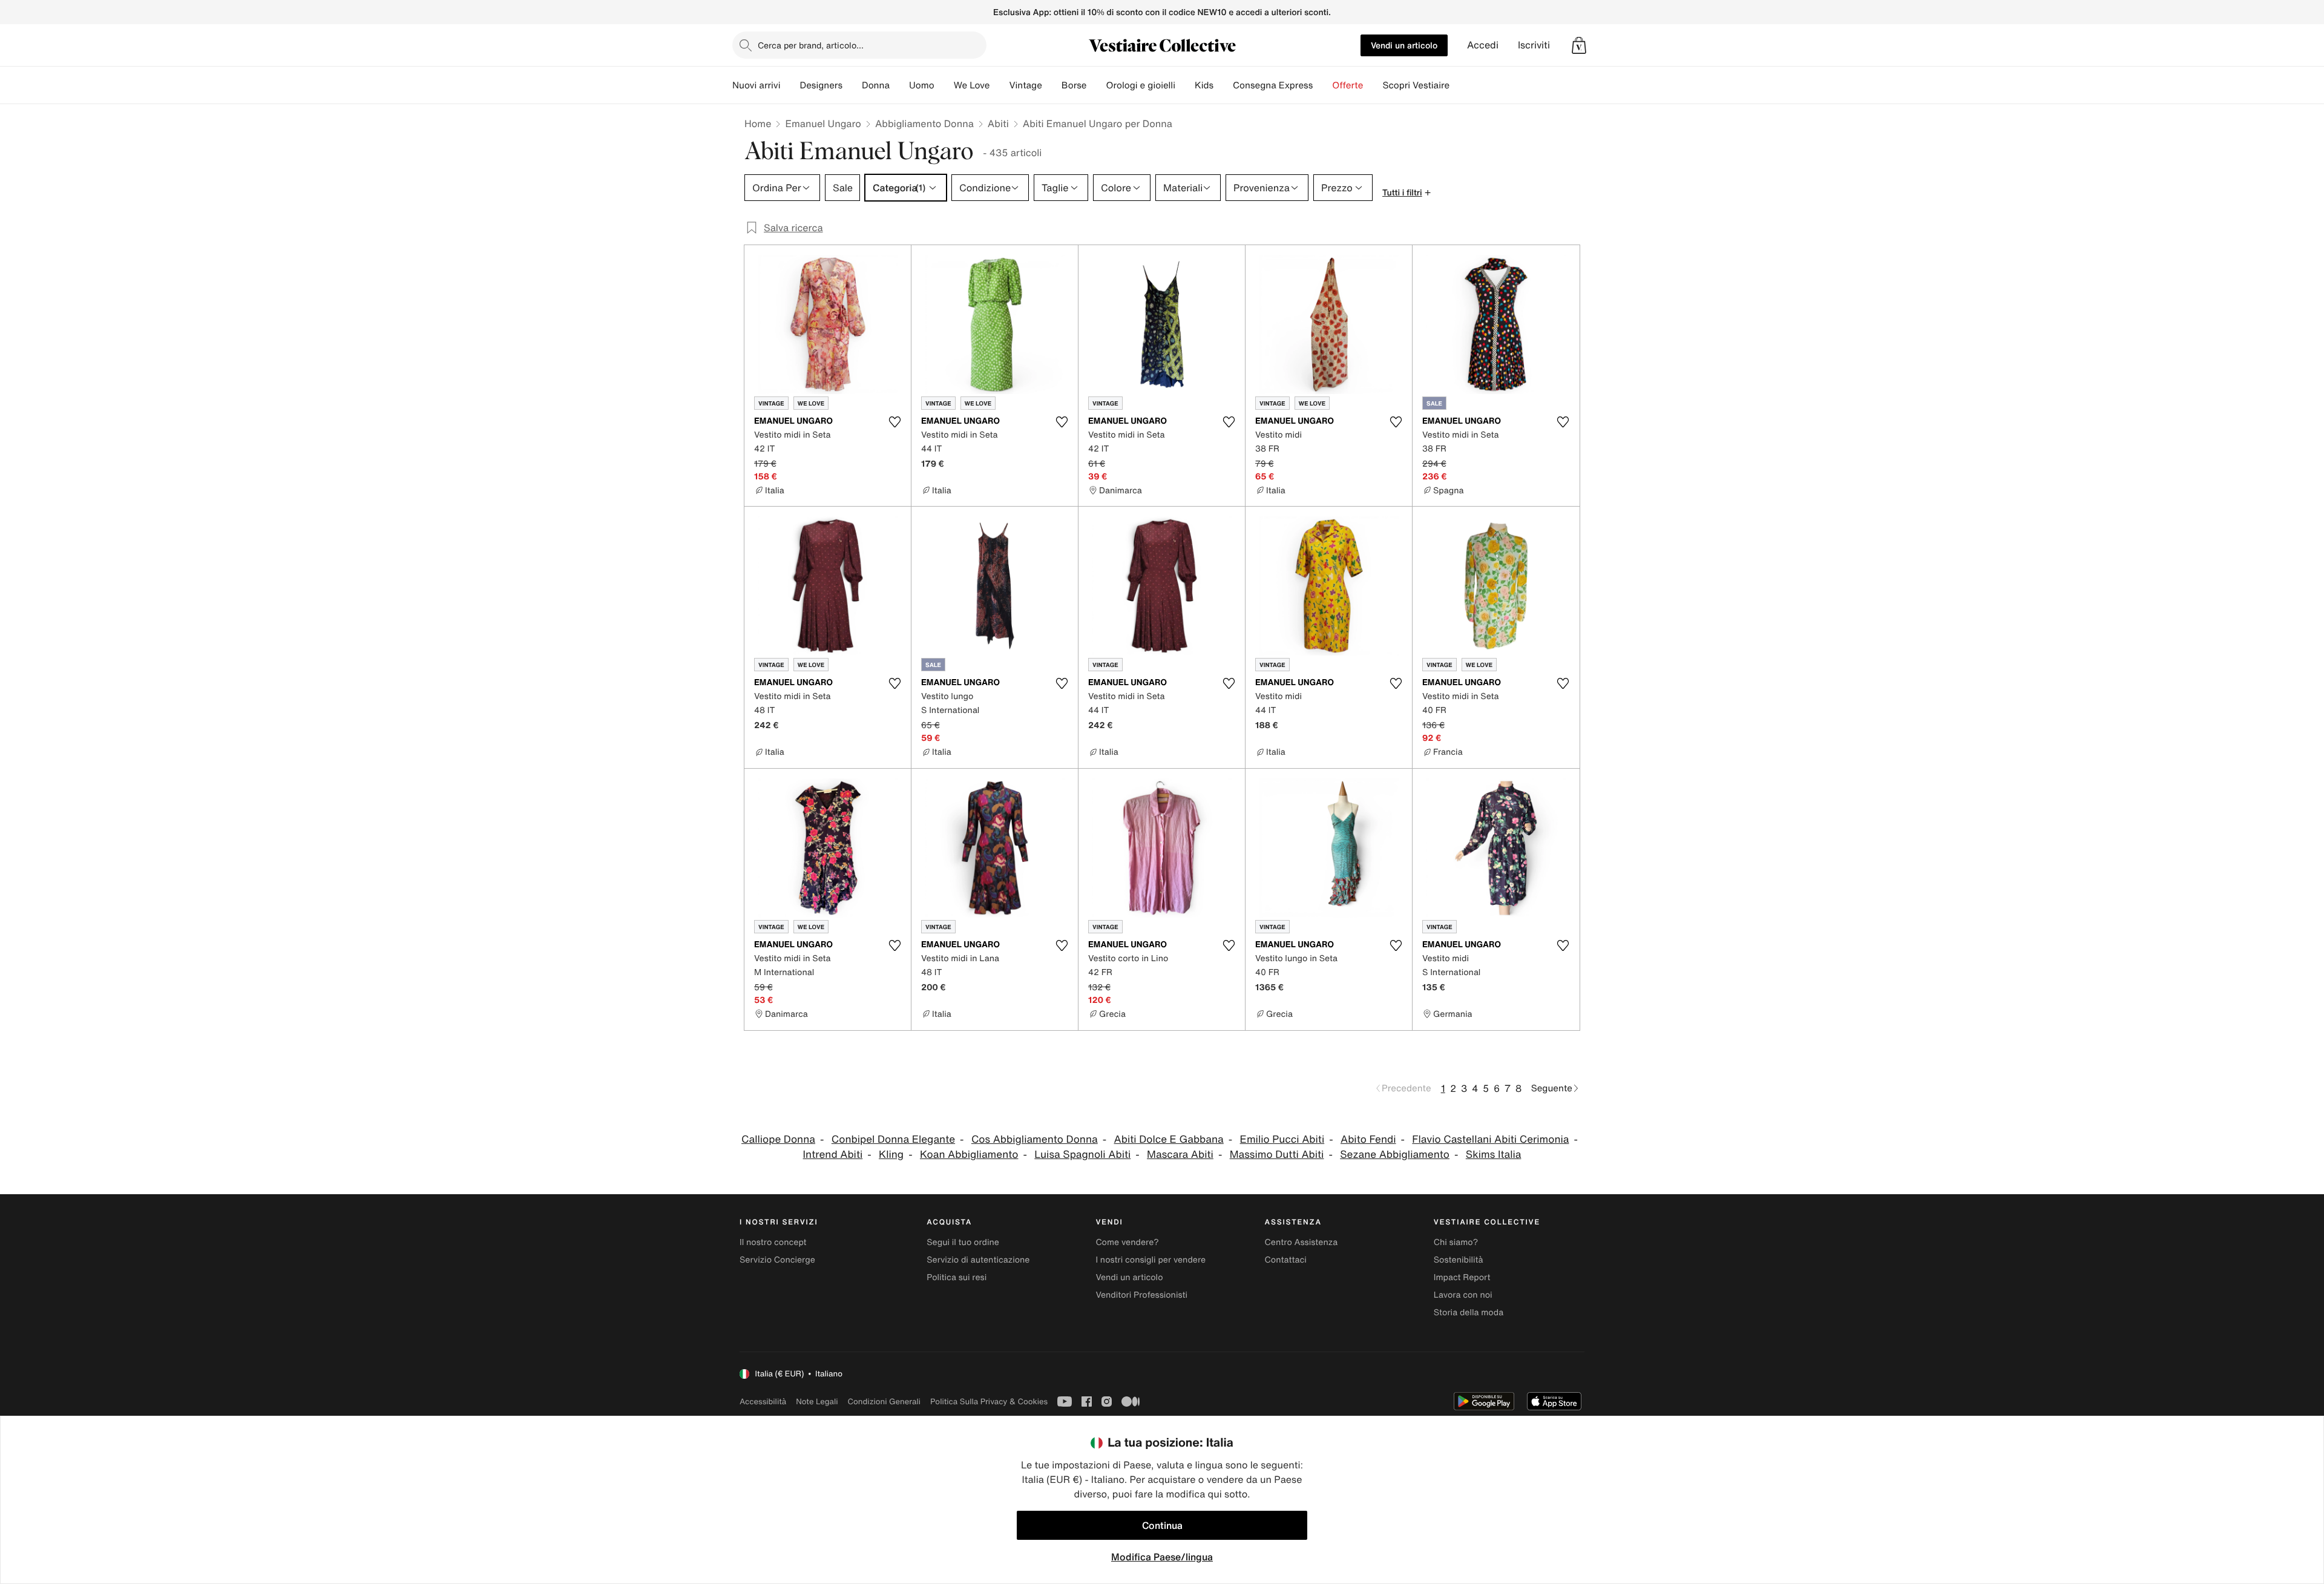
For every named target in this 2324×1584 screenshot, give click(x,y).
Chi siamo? (1456, 1242)
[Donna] (899, 85)
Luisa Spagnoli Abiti (1082, 1155)
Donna (876, 85)
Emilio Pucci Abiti (1282, 1139)
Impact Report (1462, 1277)
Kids (1204, 85)
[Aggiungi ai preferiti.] (894, 422)
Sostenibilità (1459, 1260)
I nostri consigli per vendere (1151, 1260)
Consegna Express (1273, 85)
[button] (1579, 45)
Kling (891, 1155)
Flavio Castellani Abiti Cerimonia (1490, 1139)
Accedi (1483, 45)
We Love (972, 85)
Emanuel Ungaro (823, 123)
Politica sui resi (957, 1277)
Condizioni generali (884, 1402)
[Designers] (852, 85)
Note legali (817, 1402)
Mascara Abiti (1180, 1155)
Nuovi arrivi (756, 85)
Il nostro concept (773, 1242)
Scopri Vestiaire (1416, 85)
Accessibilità (763, 1402)
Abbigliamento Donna (924, 123)
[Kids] (1223, 85)
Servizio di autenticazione (978, 1260)
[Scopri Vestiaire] (1459, 85)
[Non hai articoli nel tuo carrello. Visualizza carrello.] (1579, 45)
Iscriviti (1534, 45)
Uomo (922, 85)
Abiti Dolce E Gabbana (1169, 1139)
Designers (821, 85)
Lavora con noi (1463, 1295)
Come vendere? (1127, 1242)
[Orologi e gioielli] (1185, 85)
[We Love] (999, 85)
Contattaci (1286, 1260)
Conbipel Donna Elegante (893, 1139)
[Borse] (1096, 85)
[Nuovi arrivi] (790, 85)
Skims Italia (1494, 1155)
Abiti (998, 123)
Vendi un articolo (1404, 45)
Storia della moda (1469, 1313)
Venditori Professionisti (1141, 1295)
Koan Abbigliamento (969, 1155)
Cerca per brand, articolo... (811, 45)
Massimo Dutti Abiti (1277, 1155)
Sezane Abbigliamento (1395, 1155)
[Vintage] (1052, 85)
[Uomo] (944, 85)
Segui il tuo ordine (963, 1242)
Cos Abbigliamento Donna (1035, 1139)
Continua (1162, 1525)
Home (758, 123)
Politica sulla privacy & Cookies (989, 1402)
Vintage (1025, 85)
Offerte (1347, 85)
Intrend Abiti (833, 1155)
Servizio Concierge (777, 1260)
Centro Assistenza (1302, 1242)
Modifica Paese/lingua (1162, 1557)
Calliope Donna (778, 1139)
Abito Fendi (1368, 1139)
